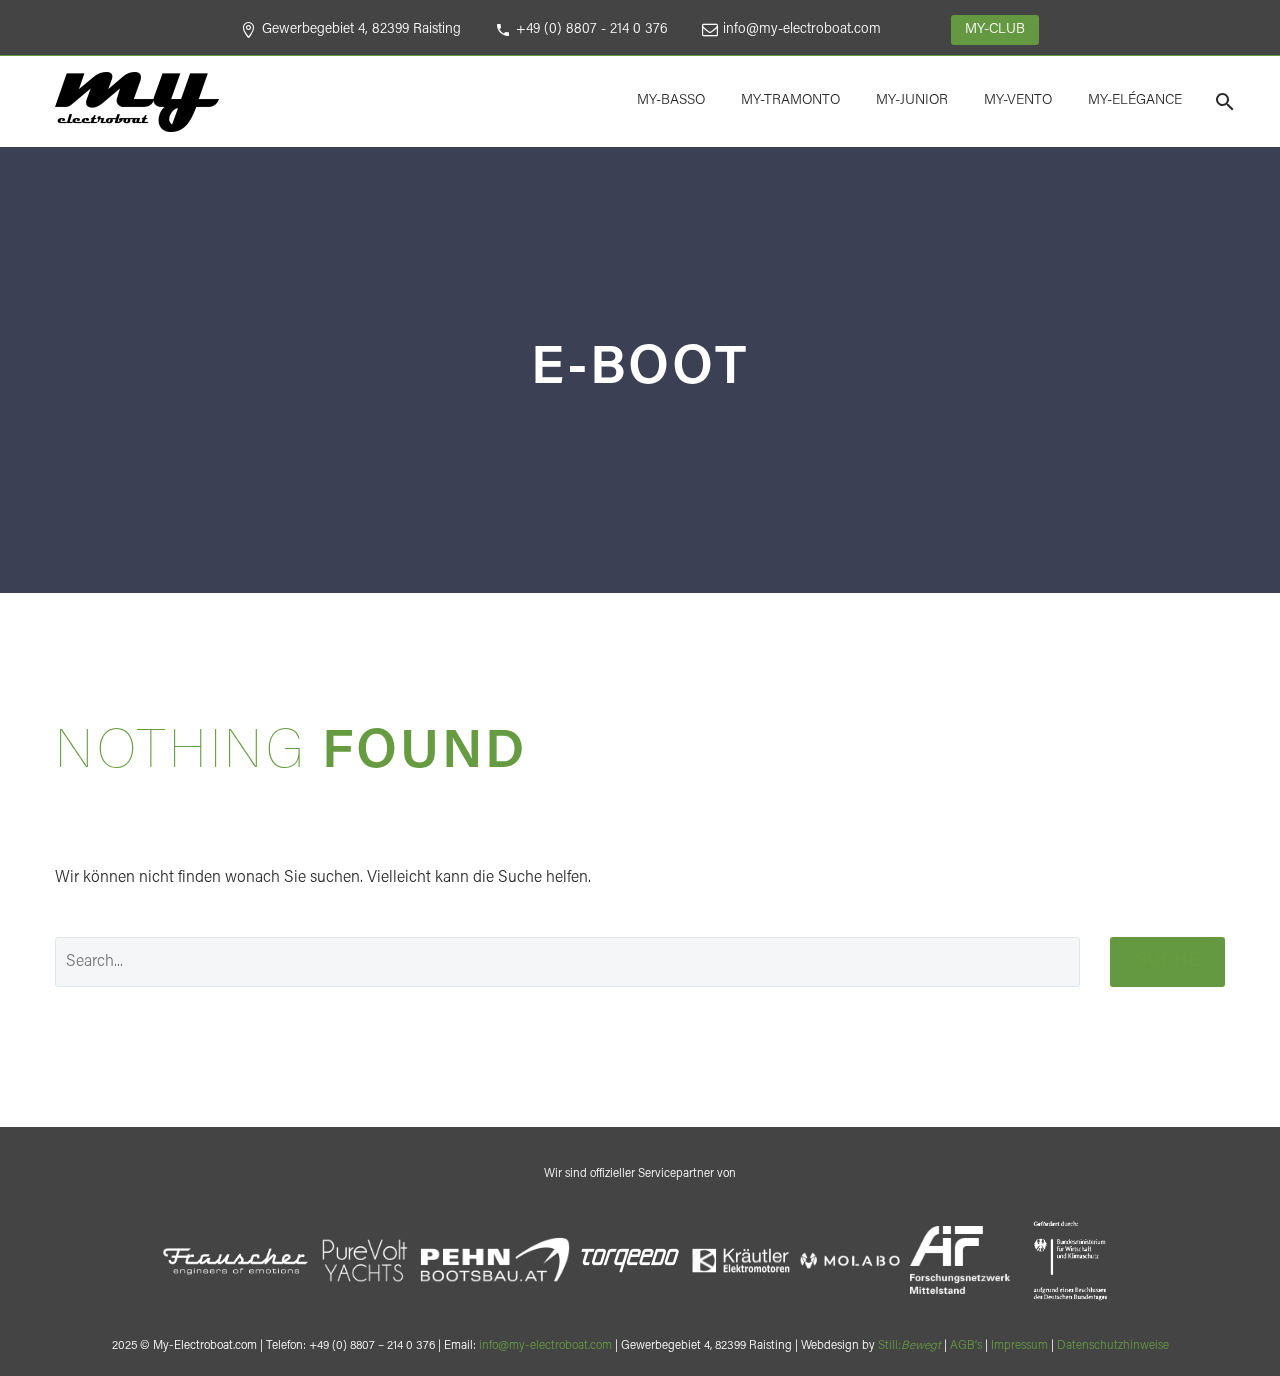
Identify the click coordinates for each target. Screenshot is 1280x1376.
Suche (1167, 961)
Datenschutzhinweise (1113, 1346)
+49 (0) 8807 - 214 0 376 (592, 30)
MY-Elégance (1135, 101)
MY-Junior (912, 101)
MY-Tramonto (790, 101)
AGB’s (966, 1346)
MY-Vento (1018, 101)
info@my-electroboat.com (802, 30)
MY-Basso (671, 101)
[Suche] (1222, 101)
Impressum (1019, 1346)
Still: (909, 1346)
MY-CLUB (995, 30)
